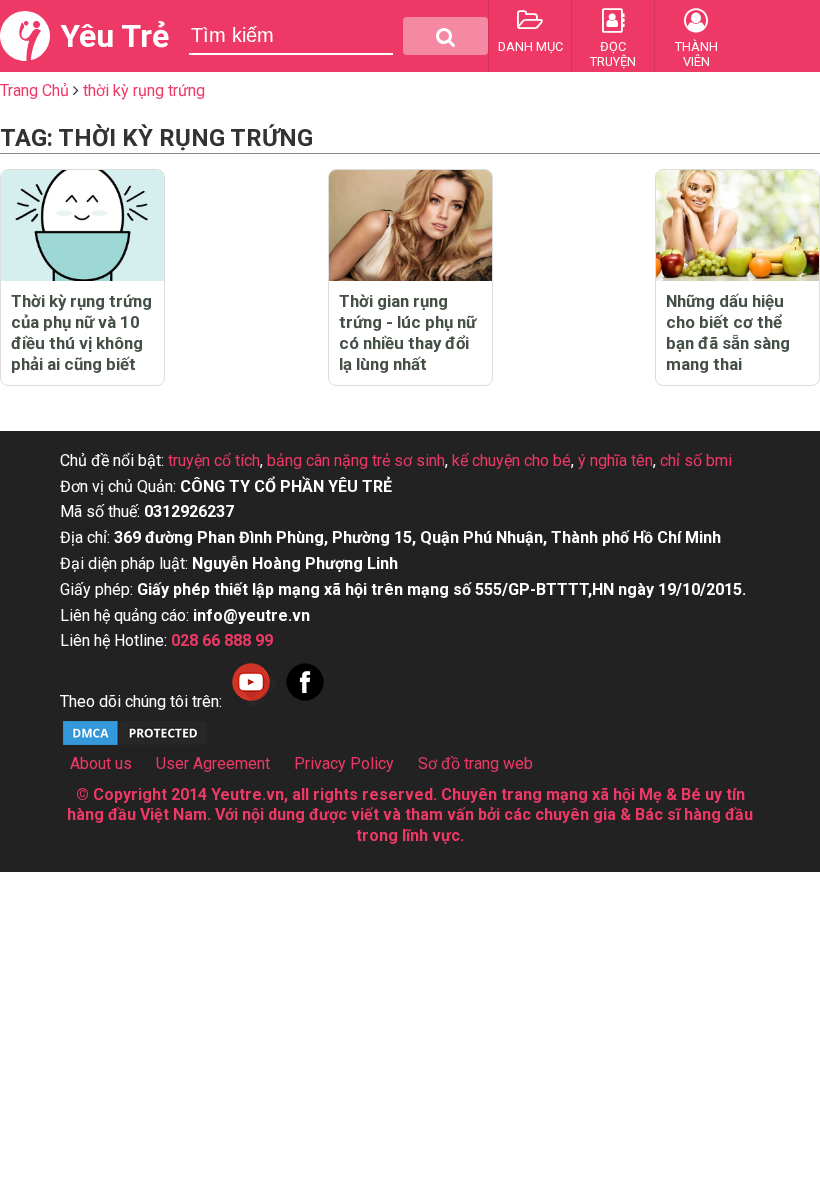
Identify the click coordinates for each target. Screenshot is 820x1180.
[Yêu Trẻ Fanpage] (305, 701)
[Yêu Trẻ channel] (251, 701)
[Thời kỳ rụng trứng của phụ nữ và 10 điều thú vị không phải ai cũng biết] (82, 225)
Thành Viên (696, 54)
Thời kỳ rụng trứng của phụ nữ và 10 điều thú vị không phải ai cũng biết (81, 332)
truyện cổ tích (214, 460)
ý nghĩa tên (615, 460)
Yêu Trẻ (114, 36)
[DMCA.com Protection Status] (135, 742)
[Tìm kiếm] (445, 36)
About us (101, 763)
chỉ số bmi (696, 460)
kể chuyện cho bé (511, 460)
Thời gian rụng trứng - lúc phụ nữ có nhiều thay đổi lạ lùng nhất (407, 332)
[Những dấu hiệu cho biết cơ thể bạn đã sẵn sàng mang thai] (737, 225)
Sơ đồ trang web (475, 763)
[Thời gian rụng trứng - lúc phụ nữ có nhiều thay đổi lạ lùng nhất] (410, 225)
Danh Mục (530, 46)
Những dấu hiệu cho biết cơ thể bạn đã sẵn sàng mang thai (728, 332)
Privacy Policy (344, 763)
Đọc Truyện (613, 54)
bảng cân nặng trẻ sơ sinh (356, 460)
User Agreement (213, 763)
